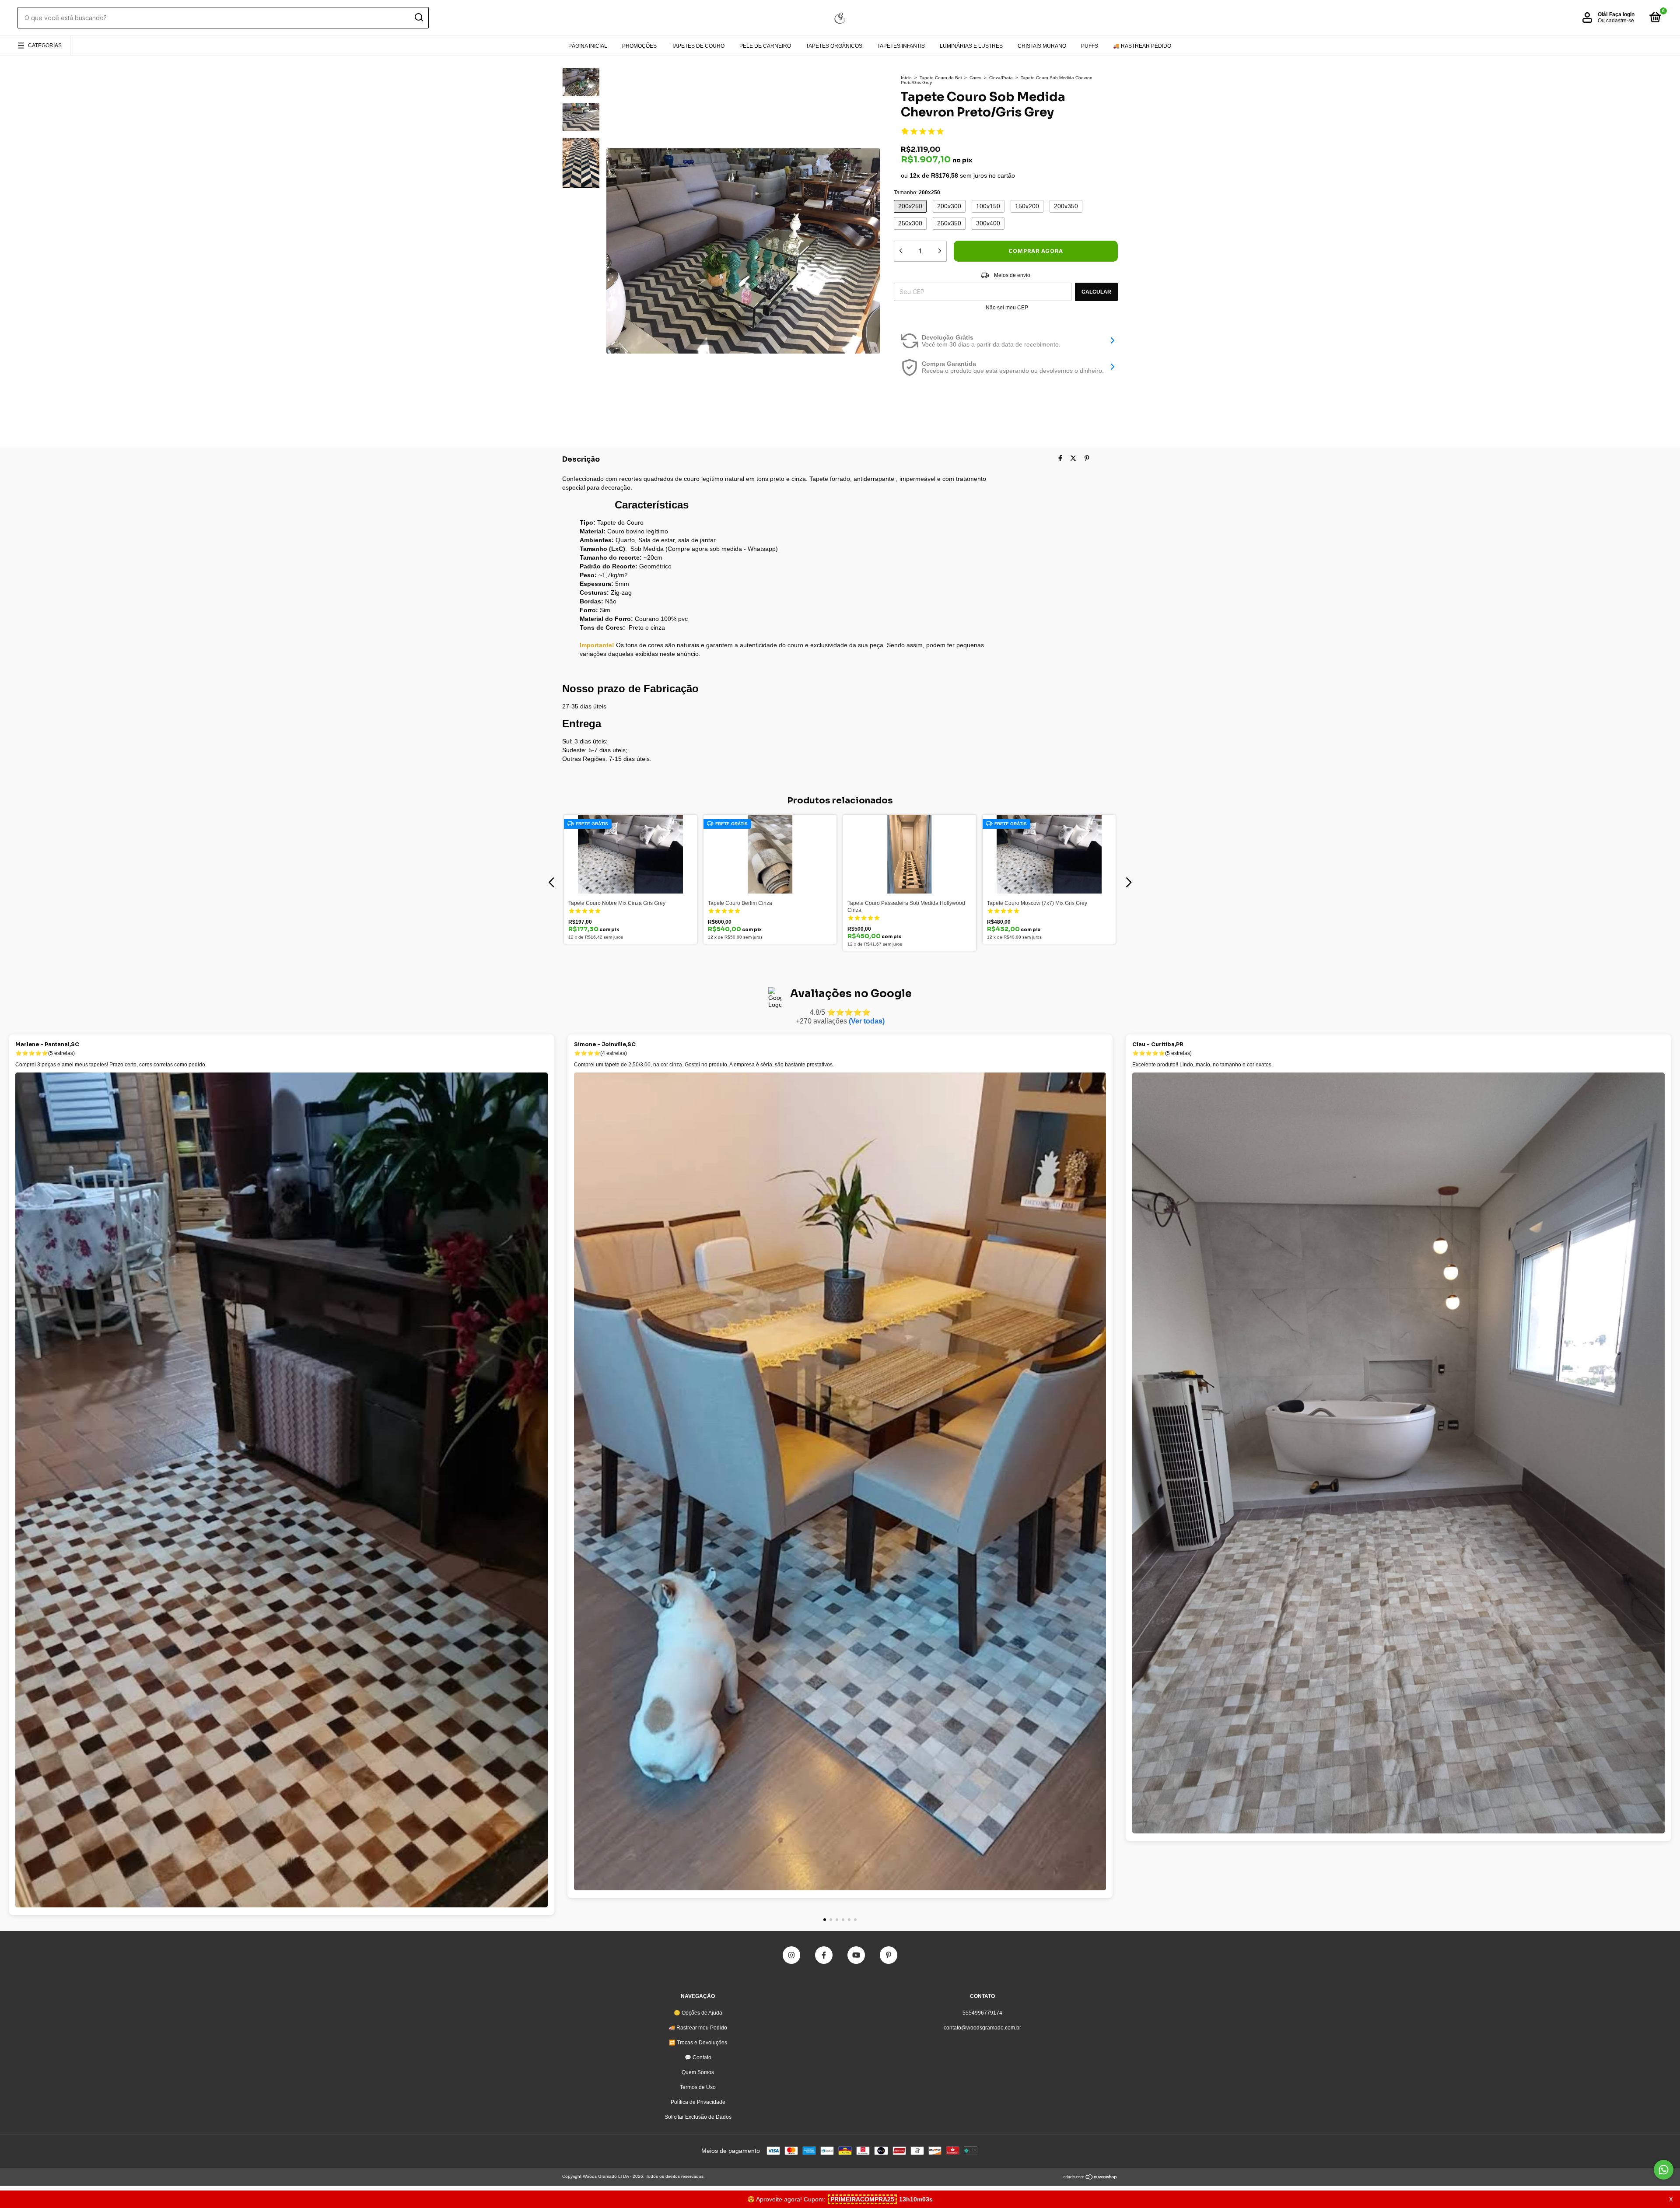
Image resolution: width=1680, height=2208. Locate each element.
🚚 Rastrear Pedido (1142, 46)
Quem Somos (698, 2072)
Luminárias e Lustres (971, 46)
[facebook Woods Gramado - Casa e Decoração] (824, 1955)
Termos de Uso (698, 2087)
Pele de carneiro (765, 46)
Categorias (45, 46)
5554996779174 (982, 2013)
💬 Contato (698, 2057)
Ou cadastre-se (1616, 21)
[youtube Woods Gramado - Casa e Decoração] (856, 1955)
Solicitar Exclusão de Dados (698, 2117)
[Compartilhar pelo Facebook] (1060, 458)
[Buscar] (418, 18)
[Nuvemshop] (1090, 2178)
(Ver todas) (867, 1021)
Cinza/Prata (1001, 78)
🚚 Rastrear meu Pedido (698, 2028)
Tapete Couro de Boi (941, 78)
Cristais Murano (1042, 46)
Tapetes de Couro (698, 46)
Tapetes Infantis (901, 46)
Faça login (1622, 14)
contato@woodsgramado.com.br (982, 2028)
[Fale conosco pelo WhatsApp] (1664, 2170)
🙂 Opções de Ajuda (698, 2013)
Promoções (639, 46)
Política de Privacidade (698, 2102)
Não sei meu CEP (1007, 308)
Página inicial (588, 46)
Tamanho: (917, 193)
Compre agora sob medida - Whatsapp (722, 549)
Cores (975, 78)
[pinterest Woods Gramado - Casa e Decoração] (889, 1955)
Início (906, 78)
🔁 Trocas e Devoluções (698, 2043)
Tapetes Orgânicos (834, 46)
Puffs (1090, 46)
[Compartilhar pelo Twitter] (1073, 458)
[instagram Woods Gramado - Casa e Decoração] (791, 1955)
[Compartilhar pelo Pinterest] (1087, 458)
